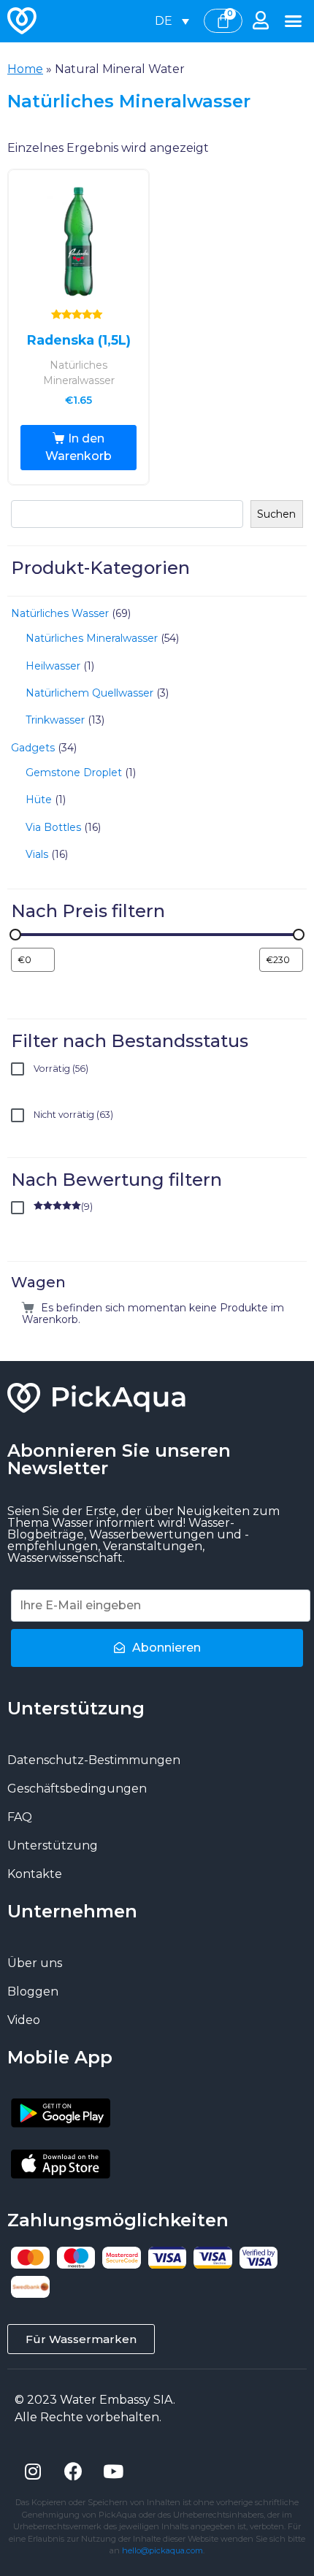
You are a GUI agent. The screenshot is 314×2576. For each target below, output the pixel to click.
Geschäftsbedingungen (77, 1789)
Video (24, 2020)
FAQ (20, 1817)
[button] (294, 21)
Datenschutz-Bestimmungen (94, 1760)
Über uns (35, 1963)
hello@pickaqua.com (162, 2550)
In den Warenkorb (78, 447)
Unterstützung (53, 1845)
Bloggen (33, 1992)
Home (25, 69)
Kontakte (35, 1874)
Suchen (276, 514)
